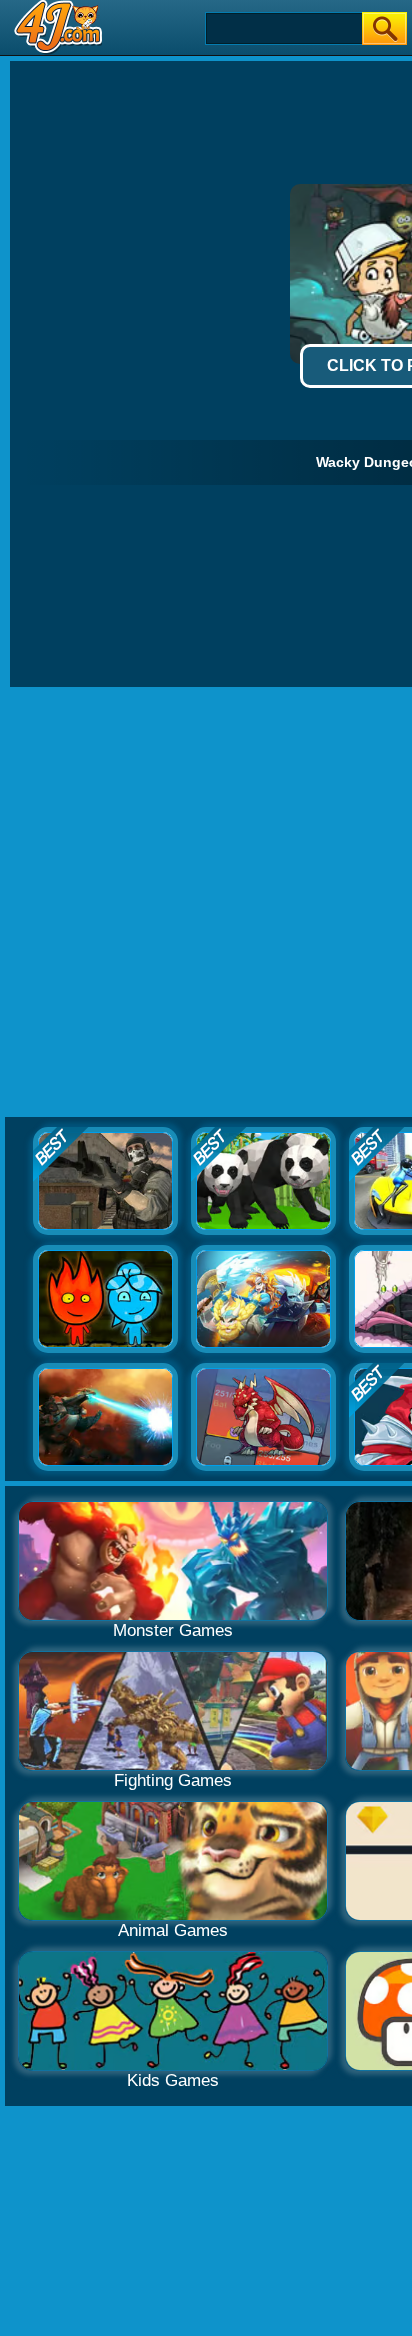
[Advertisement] (206, 903)
